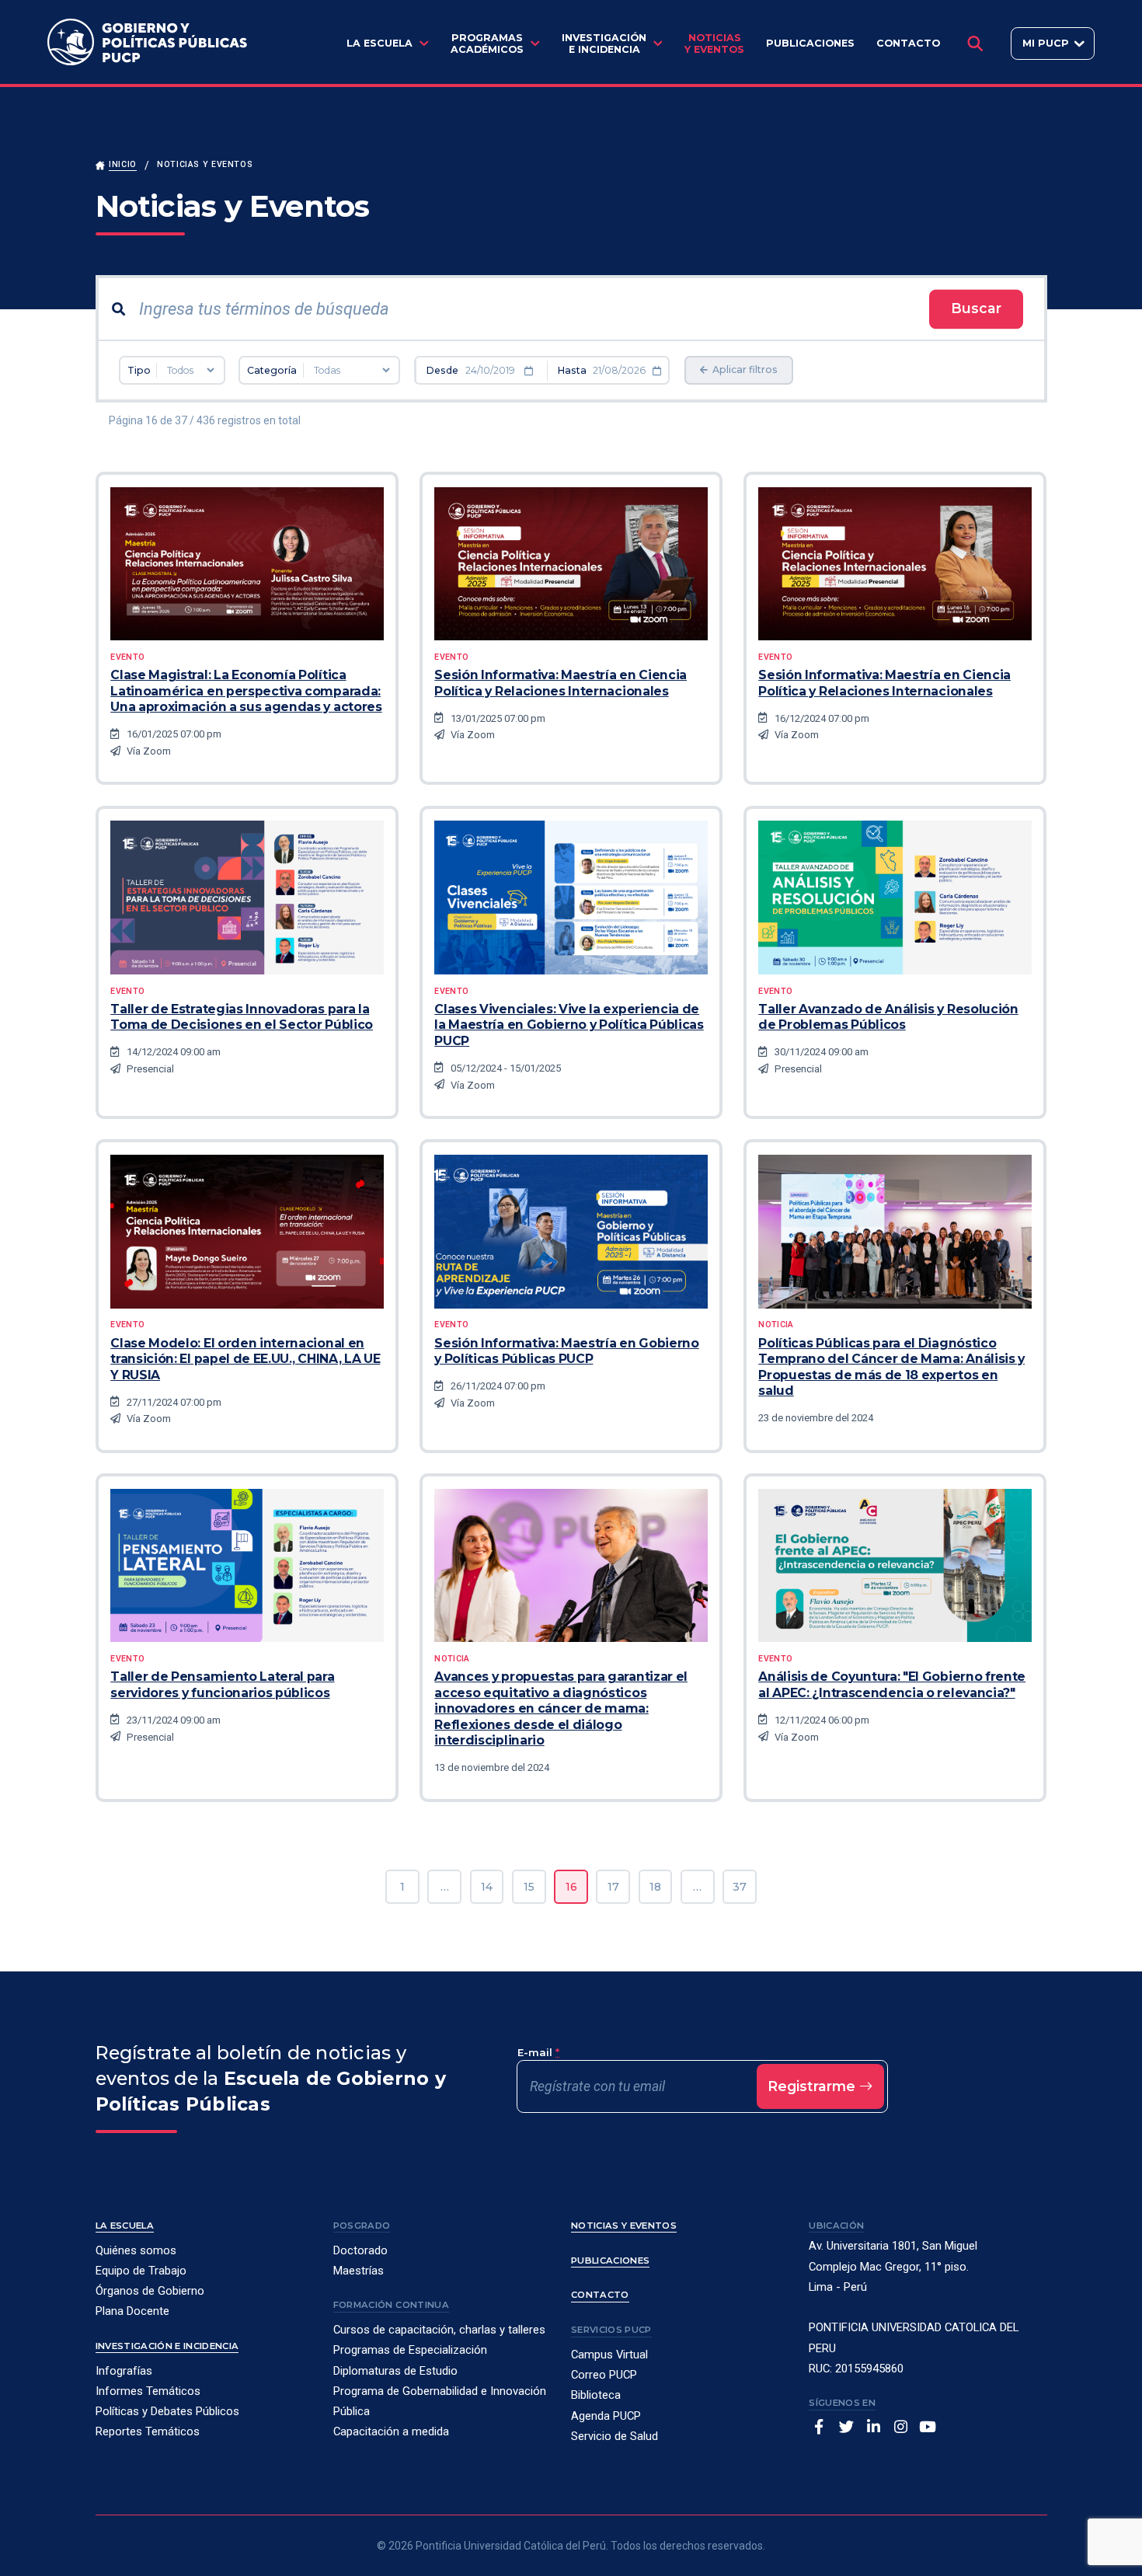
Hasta (572, 370)
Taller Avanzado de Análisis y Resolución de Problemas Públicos (888, 1017)
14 (487, 1887)
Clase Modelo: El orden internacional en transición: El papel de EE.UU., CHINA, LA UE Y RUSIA (245, 1359)
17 (613, 1887)
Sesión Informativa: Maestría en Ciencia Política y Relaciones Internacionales (561, 683)
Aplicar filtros (744, 369)
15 (529, 1887)
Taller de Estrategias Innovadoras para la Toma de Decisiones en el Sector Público (242, 1017)
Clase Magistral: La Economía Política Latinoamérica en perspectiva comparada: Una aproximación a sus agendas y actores (246, 691)
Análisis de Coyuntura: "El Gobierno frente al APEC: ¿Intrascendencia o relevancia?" (892, 1684)
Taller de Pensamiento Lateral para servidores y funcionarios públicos (222, 1684)
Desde (442, 370)
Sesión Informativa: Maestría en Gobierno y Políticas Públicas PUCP (566, 1351)
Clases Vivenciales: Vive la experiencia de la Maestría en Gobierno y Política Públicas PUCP (569, 1025)
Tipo (139, 370)
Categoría (272, 370)
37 (740, 1887)
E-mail (538, 2052)
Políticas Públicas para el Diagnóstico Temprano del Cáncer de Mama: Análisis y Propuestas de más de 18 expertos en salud (891, 1367)
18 (655, 1887)
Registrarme (813, 2086)
